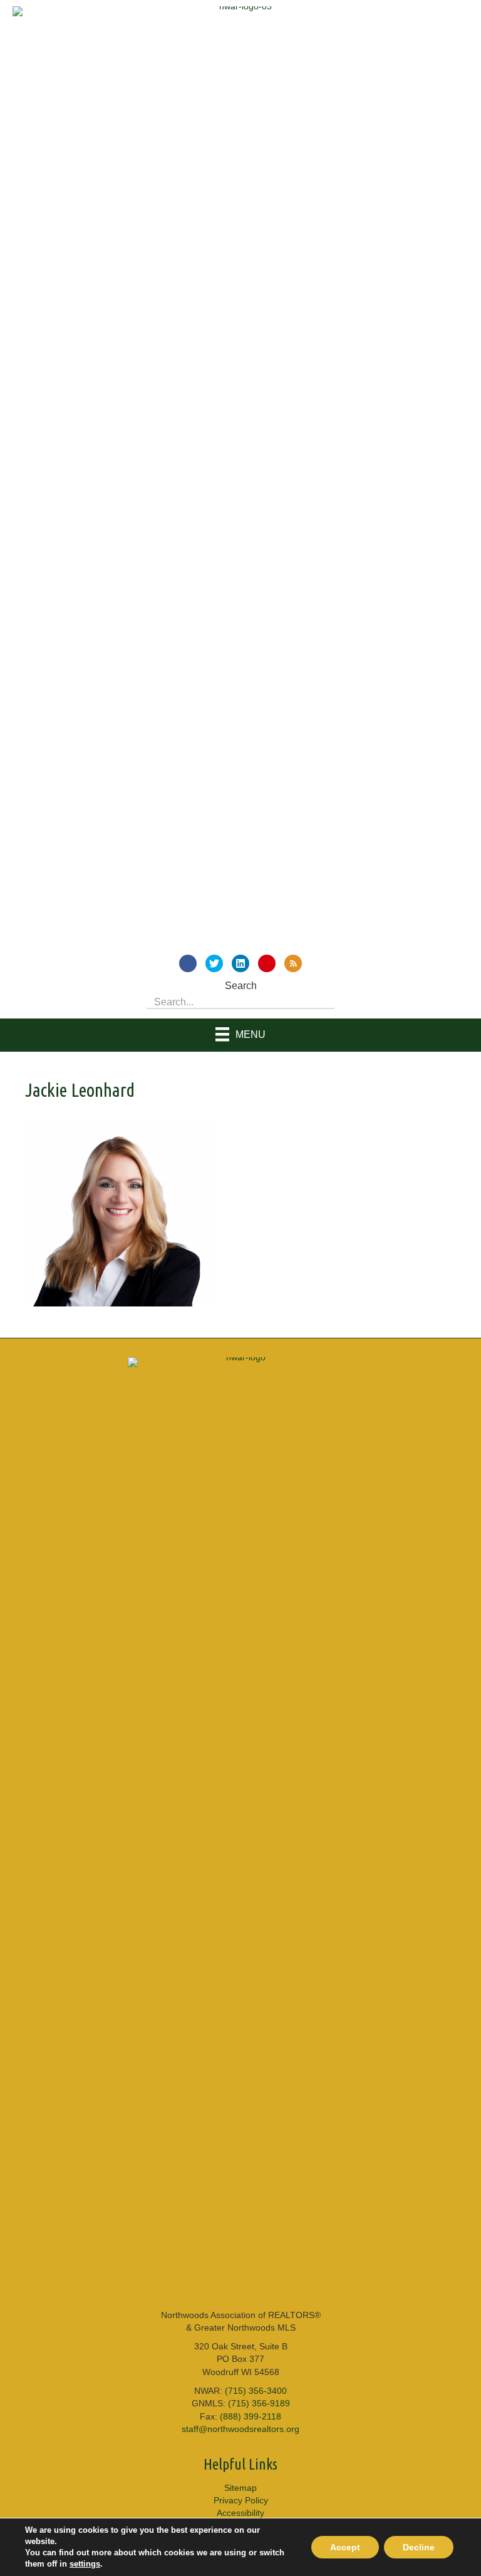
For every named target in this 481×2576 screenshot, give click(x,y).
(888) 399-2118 (251, 2416)
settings (85, 2564)
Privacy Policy (241, 2500)
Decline (419, 2547)
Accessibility (240, 2513)
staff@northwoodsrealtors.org (240, 2429)
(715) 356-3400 (256, 2391)
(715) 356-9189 (259, 2403)
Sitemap (240, 2488)
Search (241, 986)
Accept (345, 2547)
